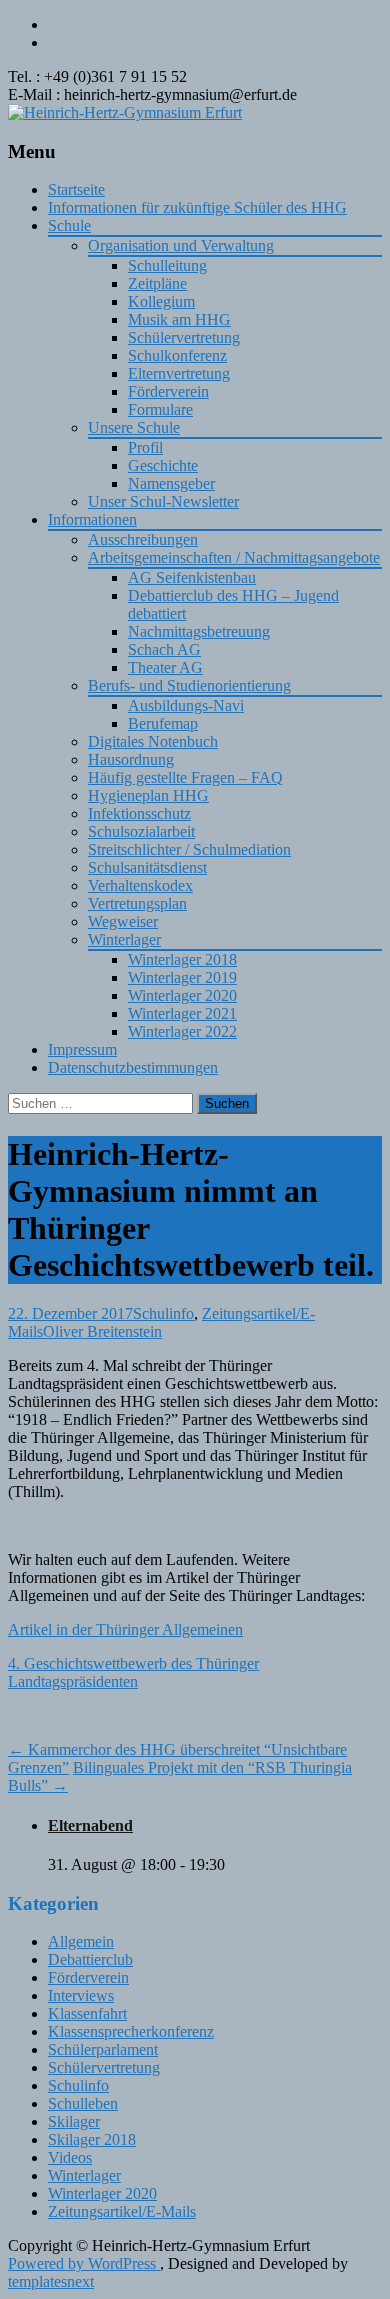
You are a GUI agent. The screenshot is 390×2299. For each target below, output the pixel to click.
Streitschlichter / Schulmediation (189, 849)
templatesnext (51, 2281)
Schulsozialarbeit (141, 831)
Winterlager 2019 (182, 977)
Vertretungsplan (137, 903)
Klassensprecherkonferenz (131, 2031)
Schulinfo (163, 1313)
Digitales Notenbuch (153, 741)
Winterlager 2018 (182, 959)
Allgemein (81, 1941)
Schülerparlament (103, 2049)
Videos (70, 2157)
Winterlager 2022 (182, 1031)
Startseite (76, 189)
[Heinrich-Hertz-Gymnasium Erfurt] (125, 112)
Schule (69, 225)
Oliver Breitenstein (102, 1331)
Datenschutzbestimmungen (133, 1067)
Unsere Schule (134, 427)
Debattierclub (90, 1959)
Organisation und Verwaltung (181, 245)
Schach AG (164, 649)
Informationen (92, 519)
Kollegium (161, 301)
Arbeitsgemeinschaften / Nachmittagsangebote (234, 557)
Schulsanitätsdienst (147, 867)
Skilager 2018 (92, 2139)
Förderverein (168, 391)
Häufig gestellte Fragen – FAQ (185, 777)
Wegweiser (123, 921)
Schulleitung (167, 265)
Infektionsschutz (139, 813)
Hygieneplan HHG (148, 795)
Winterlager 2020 (182, 995)
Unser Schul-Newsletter (163, 501)
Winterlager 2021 (182, 1013)
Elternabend (90, 1825)
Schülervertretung (184, 337)
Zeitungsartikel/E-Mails (122, 2211)
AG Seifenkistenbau (192, 577)
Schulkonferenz (177, 355)
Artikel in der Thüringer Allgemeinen (125, 1629)
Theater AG (165, 667)
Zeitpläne (157, 283)
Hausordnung (131, 759)
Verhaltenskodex (140, 885)
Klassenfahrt (87, 2013)
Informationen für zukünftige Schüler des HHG (197, 207)
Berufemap (163, 723)
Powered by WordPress (84, 2263)
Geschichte (163, 465)
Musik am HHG (179, 319)
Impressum (82, 1049)
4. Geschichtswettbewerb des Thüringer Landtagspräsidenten (133, 1672)
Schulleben (83, 2103)
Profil (145, 447)
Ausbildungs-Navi (186, 705)
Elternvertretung (179, 373)
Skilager (74, 2121)
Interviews (81, 1995)
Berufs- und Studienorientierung (189, 685)
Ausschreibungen (143, 539)
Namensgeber (171, 483)
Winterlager (124, 939)
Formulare (160, 409)
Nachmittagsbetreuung (199, 631)
